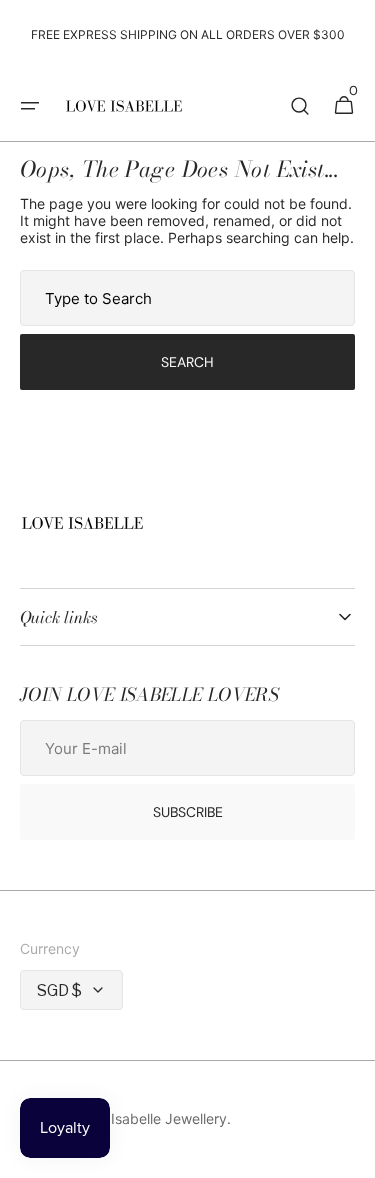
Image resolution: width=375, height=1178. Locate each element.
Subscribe (188, 812)
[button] (30, 106)
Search (187, 362)
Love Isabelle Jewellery (151, 1118)
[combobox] (187, 298)
